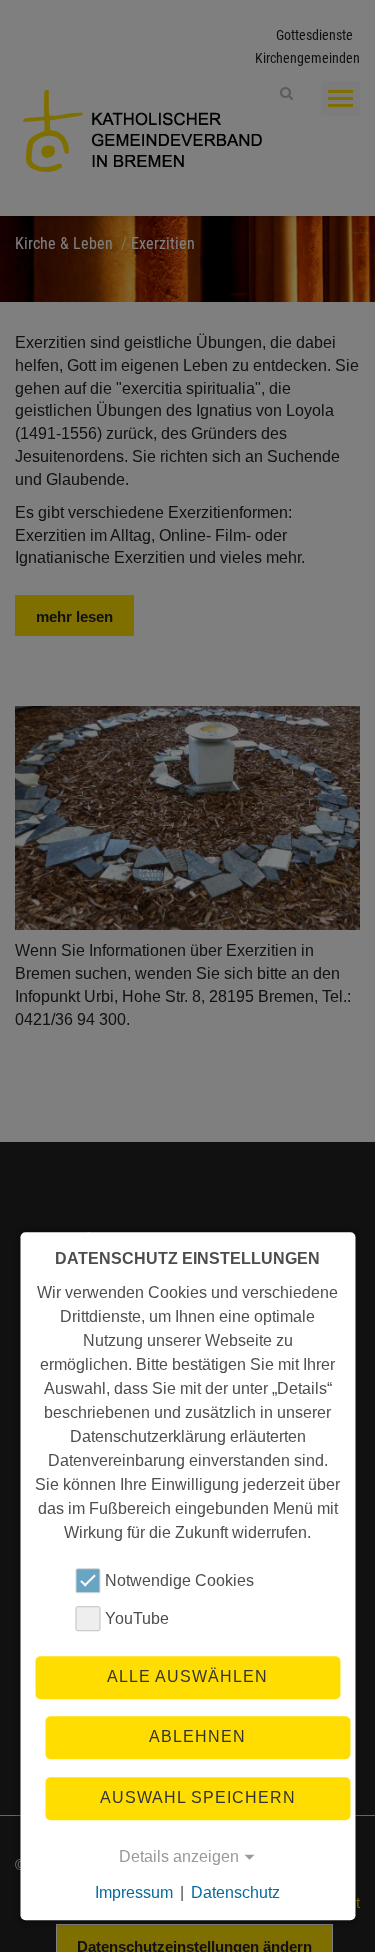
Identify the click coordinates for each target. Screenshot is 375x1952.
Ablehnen (197, 1737)
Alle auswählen (187, 1676)
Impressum (134, 1892)
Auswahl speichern (198, 1797)
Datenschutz (235, 1892)
